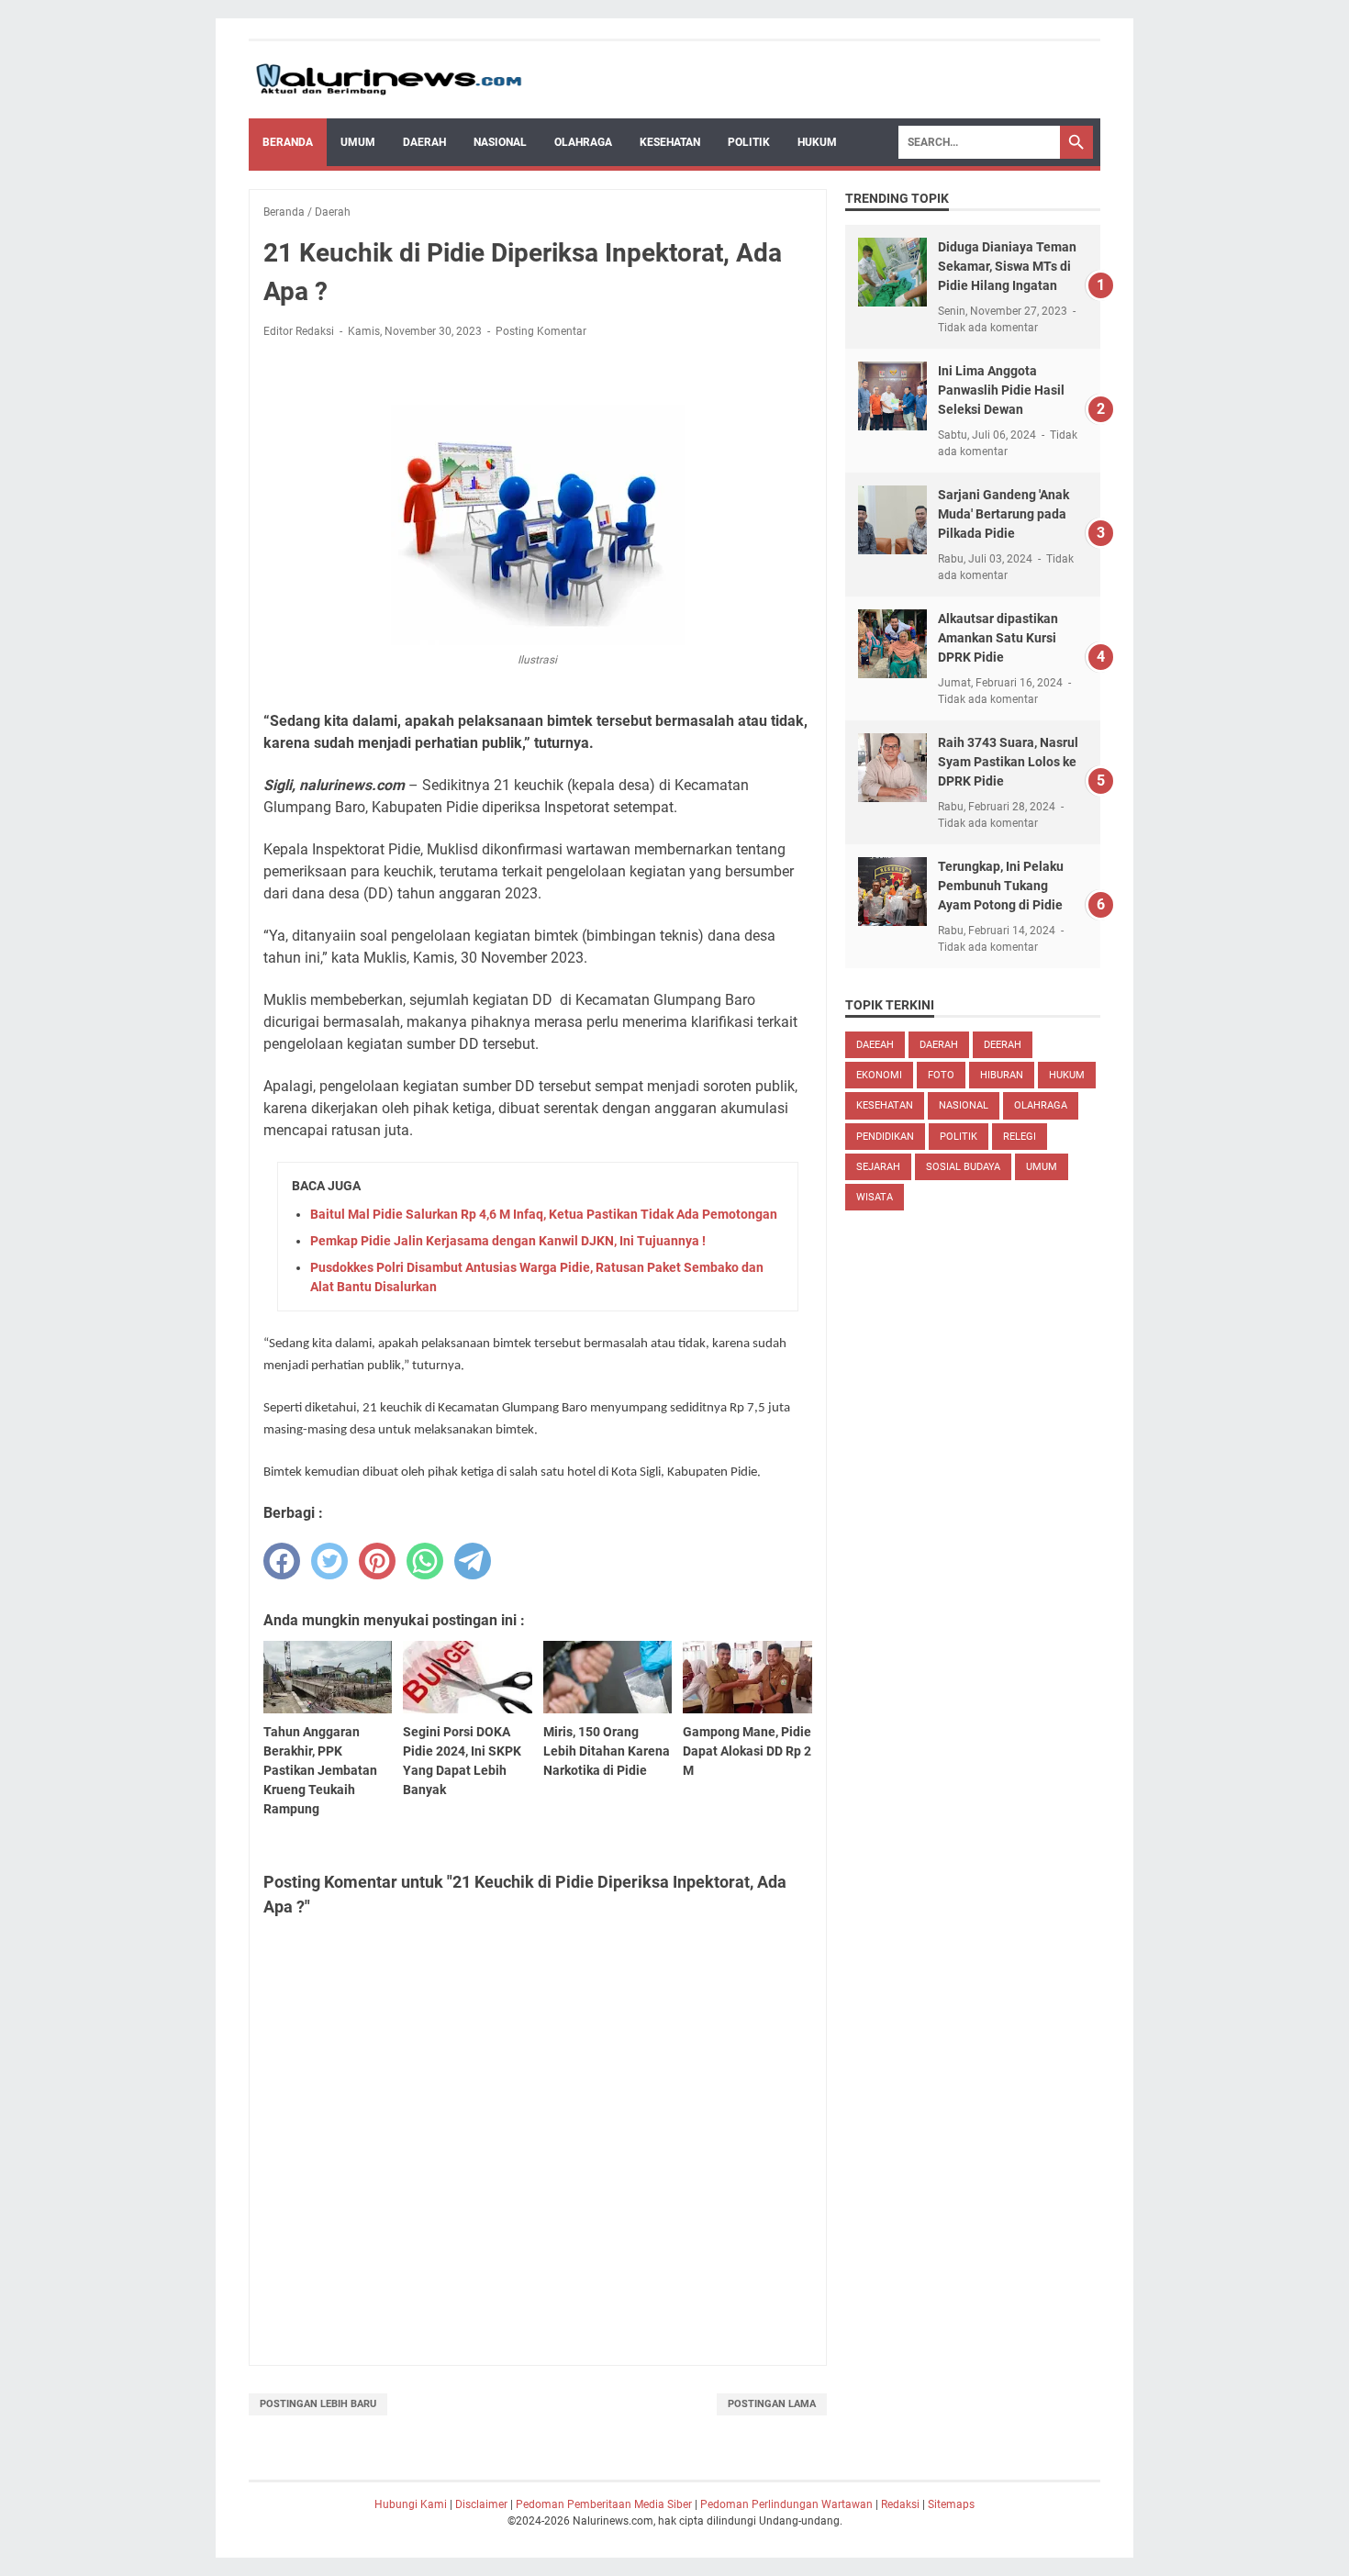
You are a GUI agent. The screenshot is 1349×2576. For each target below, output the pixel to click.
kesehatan (885, 1105)
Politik (749, 142)
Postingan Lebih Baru (318, 2404)
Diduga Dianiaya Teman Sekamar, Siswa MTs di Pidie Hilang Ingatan (1007, 266)
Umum (358, 142)
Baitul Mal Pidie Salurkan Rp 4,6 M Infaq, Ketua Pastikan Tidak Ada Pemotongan (544, 1214)
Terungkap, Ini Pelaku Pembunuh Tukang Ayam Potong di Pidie (1001, 886)
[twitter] (329, 1561)
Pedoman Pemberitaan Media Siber (604, 2504)
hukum (1067, 1075)
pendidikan (885, 1137)
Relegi (1020, 1137)
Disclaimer (481, 2504)
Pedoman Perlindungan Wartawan (786, 2504)
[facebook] (282, 1561)
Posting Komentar (541, 331)
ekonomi (879, 1075)
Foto (941, 1075)
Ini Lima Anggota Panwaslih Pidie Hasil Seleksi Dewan (1001, 390)
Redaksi (900, 2504)
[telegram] (473, 1561)
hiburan (1002, 1075)
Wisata (875, 1197)
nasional (964, 1105)
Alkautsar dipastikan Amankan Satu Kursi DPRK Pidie (998, 638)
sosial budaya (963, 1167)
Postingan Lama (772, 2404)
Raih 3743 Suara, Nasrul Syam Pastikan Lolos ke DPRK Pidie (1008, 762)
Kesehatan (670, 142)
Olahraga (583, 142)
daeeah (875, 1045)
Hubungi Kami (411, 2504)
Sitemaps (951, 2504)
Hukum (817, 142)
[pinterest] (377, 1561)
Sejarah (878, 1167)
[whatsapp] (425, 1561)
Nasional (500, 142)
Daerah (424, 142)
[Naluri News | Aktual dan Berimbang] (389, 80)
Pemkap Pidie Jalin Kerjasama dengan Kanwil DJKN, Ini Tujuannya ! (508, 1241)
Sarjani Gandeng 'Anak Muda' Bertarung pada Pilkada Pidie (1003, 514)
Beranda (288, 142)
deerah (1003, 1045)
